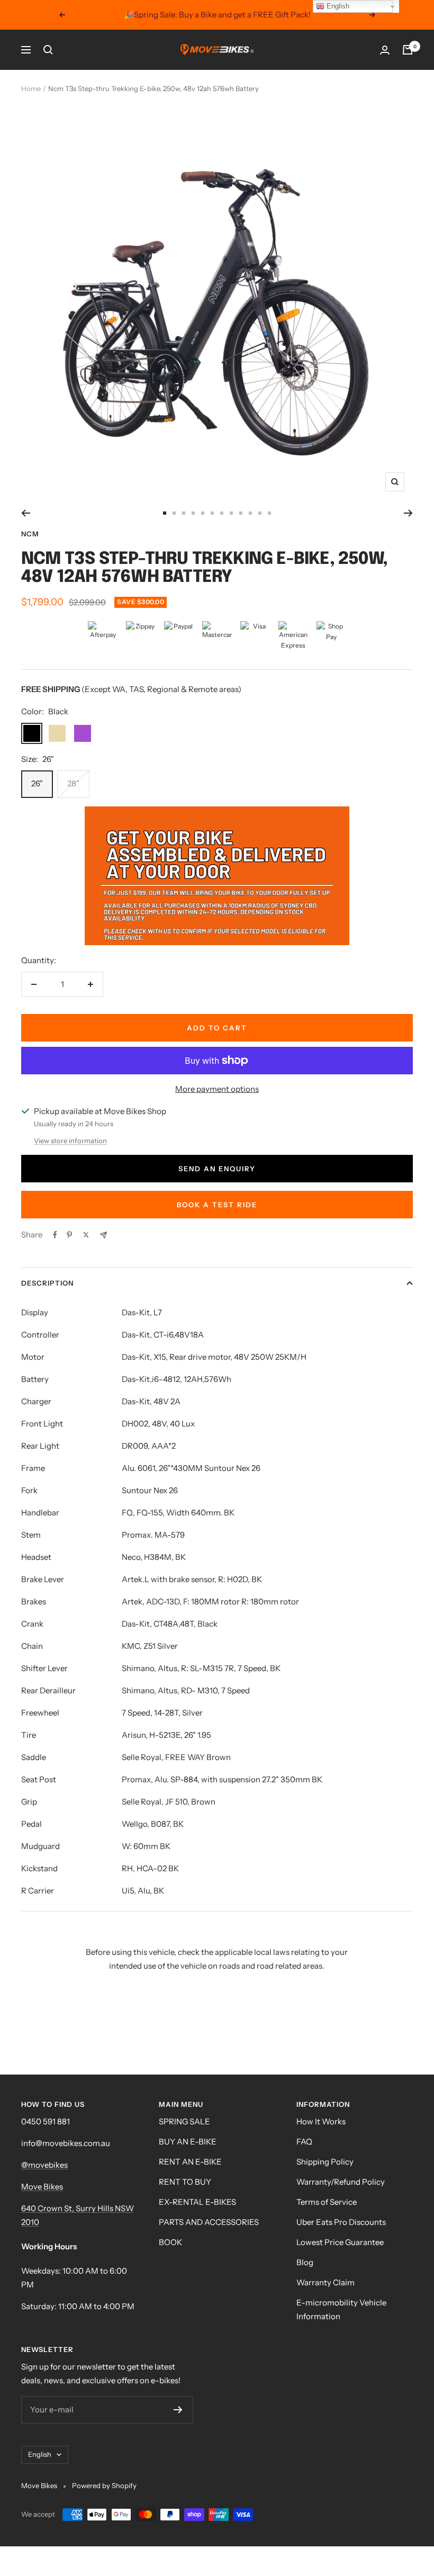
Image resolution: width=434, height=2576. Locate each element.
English (40, 2454)
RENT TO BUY (185, 2182)
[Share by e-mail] (103, 1235)
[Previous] (26, 513)
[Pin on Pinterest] (69, 1235)
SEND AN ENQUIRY (217, 1169)
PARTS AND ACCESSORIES (209, 2222)
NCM (30, 534)
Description (47, 1283)
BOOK (170, 2242)
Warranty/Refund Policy (341, 2182)
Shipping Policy (325, 2162)
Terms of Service (327, 2202)
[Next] (408, 513)
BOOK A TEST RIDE (217, 1205)
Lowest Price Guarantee (340, 2242)
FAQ (304, 2142)
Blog (305, 2262)
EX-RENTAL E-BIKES (197, 2202)
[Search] (48, 50)
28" (73, 783)
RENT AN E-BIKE (190, 2162)
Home (31, 88)
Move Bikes (42, 2187)
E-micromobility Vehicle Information (341, 2309)
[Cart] (408, 50)
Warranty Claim (325, 2282)
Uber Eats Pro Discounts (341, 2222)
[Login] (385, 50)
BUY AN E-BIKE (188, 2142)
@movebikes (44, 2165)
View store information (70, 1141)
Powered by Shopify (104, 2485)
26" (37, 783)
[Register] (178, 2410)
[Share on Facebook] (55, 1235)
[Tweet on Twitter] (86, 1235)
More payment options (217, 1089)
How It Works (321, 2121)
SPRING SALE (184, 2121)
